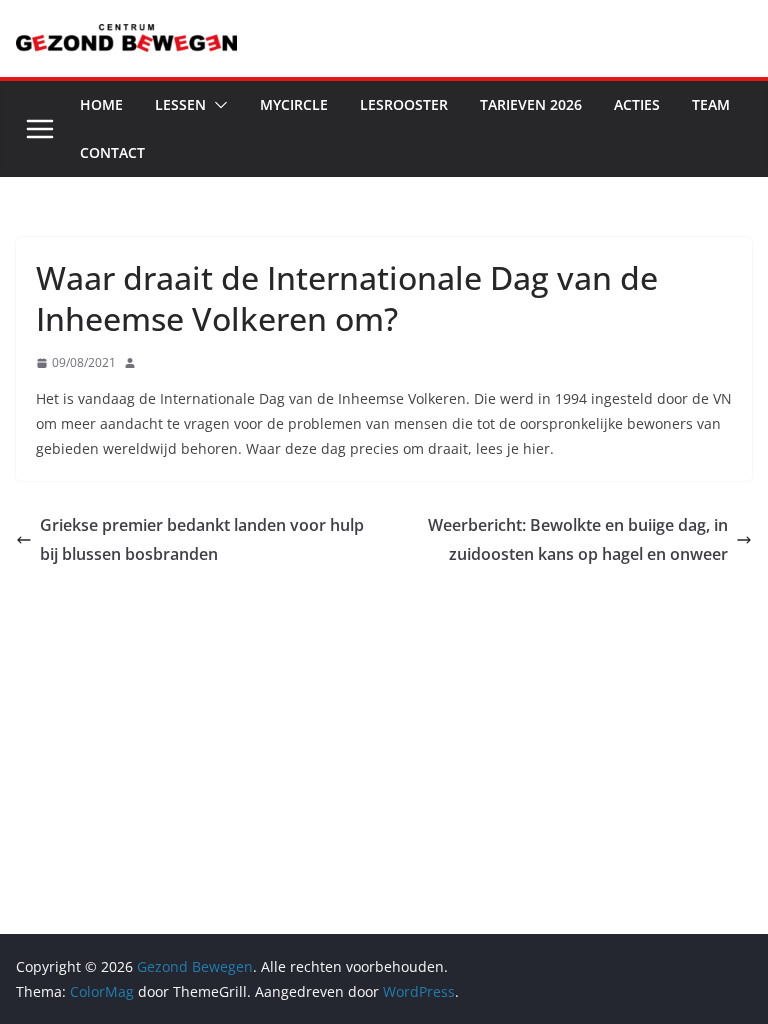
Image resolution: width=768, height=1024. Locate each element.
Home (101, 104)
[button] (217, 105)
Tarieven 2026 (531, 104)
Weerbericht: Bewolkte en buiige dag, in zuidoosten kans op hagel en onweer (578, 539)
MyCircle (294, 104)
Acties (637, 104)
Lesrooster (404, 104)
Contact (112, 152)
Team (711, 104)
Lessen (180, 104)
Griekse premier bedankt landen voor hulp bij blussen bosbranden (202, 539)
